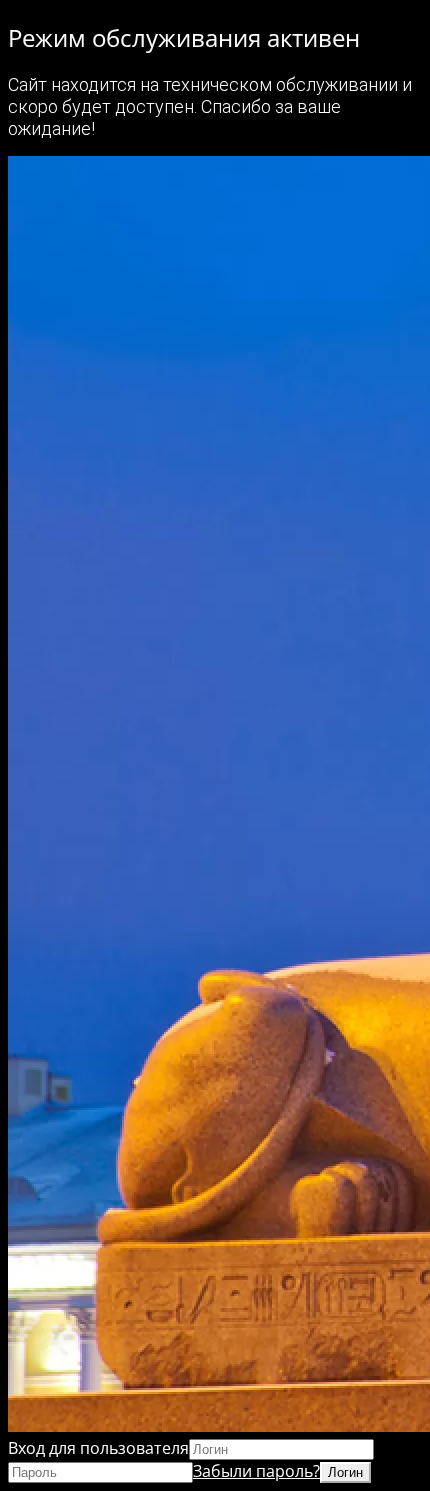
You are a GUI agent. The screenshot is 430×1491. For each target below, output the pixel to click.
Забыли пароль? (256, 1471)
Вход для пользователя (98, 1448)
